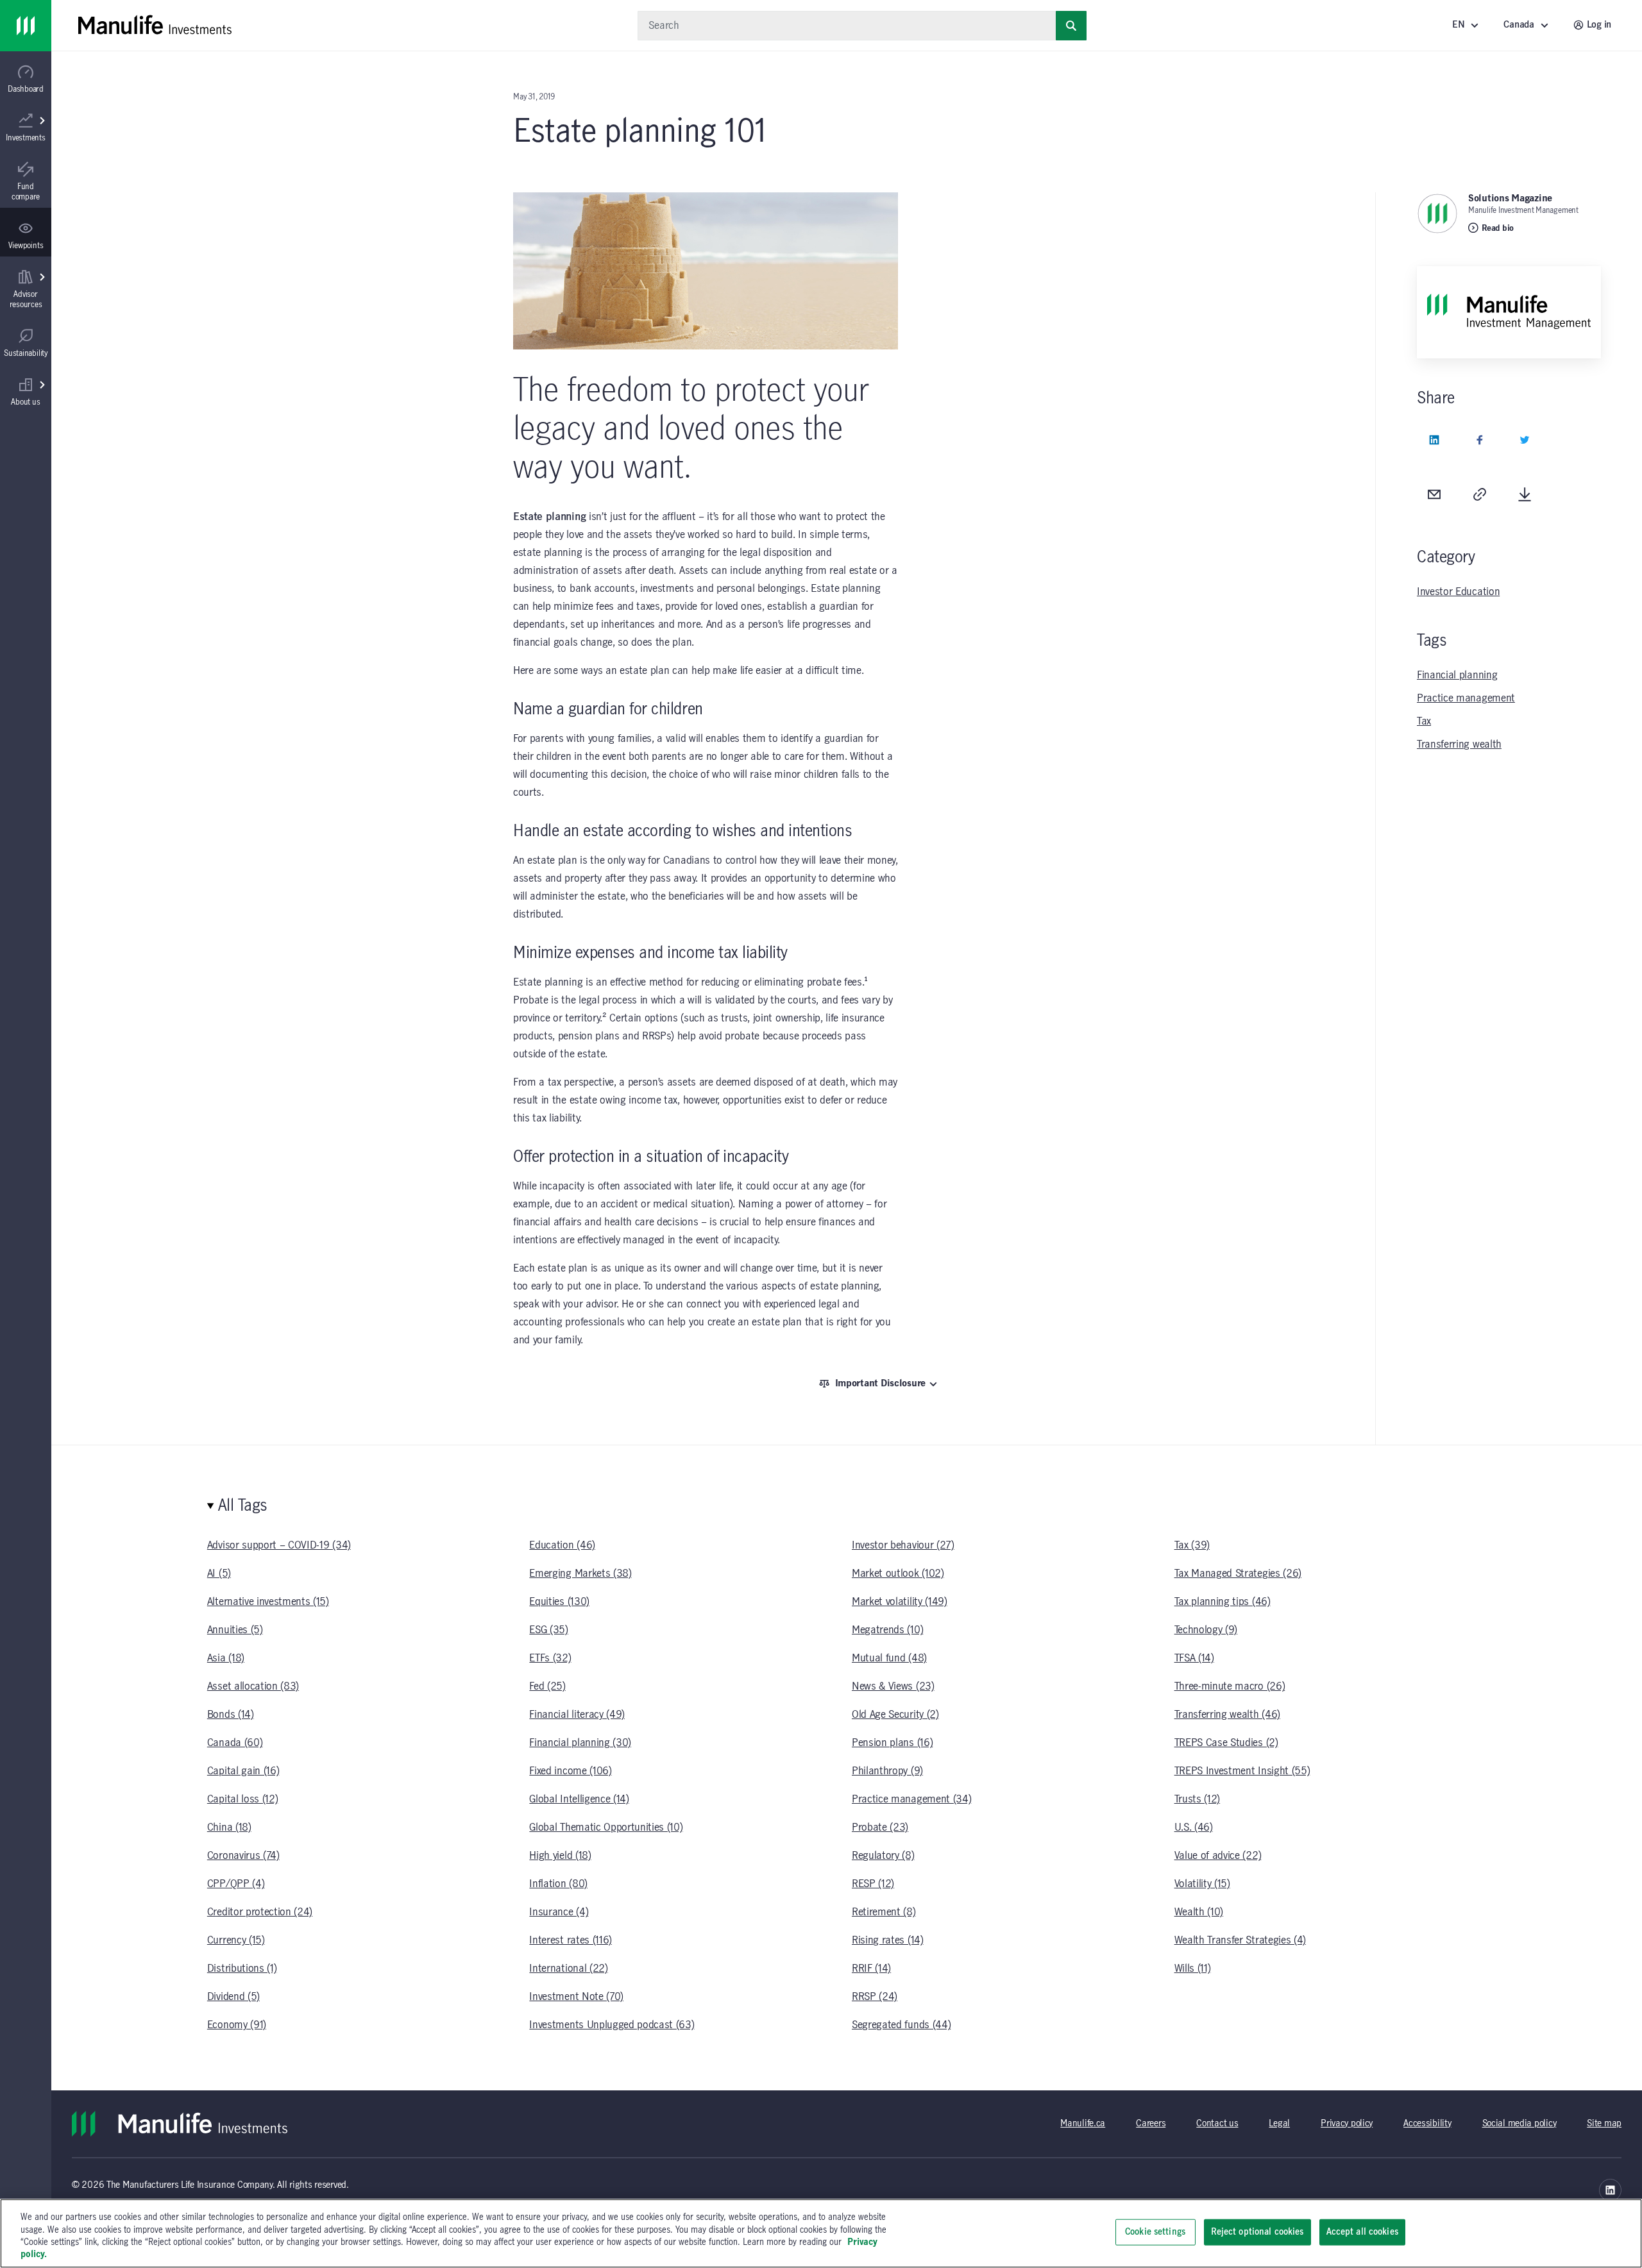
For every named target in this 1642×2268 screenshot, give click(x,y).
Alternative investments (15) (268, 1602)
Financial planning (1457, 675)
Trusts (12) (1197, 1799)
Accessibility (1427, 2124)
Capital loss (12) (243, 1799)
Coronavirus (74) (243, 1856)
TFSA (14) (1194, 1658)
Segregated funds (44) (901, 2025)
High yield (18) (560, 1856)
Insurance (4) (559, 1912)
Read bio (1498, 228)
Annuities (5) (235, 1630)
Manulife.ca (1083, 2124)
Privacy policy (1347, 2124)
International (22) (568, 1969)
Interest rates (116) (571, 1940)
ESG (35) (548, 1630)
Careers (1151, 2124)
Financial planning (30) (580, 1743)
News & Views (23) (893, 1686)
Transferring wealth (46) (1227, 1715)
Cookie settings (1155, 2232)
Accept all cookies (1362, 2232)
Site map (1604, 2124)
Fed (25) (547, 1686)
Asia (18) (226, 1658)
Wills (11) (1193, 1969)
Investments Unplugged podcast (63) (612, 2025)
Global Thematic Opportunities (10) (606, 1827)
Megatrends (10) (887, 1630)
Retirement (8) (884, 1912)
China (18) (229, 1827)
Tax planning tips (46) (1223, 1602)
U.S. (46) (1194, 1827)
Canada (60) (235, 1743)
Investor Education (1458, 592)
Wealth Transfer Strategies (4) (1240, 1940)
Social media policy (1519, 2124)
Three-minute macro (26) (1230, 1686)
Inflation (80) (558, 1884)
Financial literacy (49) (577, 1715)
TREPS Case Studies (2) (1226, 1743)
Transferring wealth (1459, 744)
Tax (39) (1192, 1545)
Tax (1424, 721)
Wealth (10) (1199, 1912)
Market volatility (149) (900, 1602)
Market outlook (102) (898, 1574)
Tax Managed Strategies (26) (1238, 1574)
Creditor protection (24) (260, 1912)
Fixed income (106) (570, 1771)
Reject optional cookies (1257, 2232)
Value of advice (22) (1218, 1856)
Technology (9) (1206, 1630)
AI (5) (219, 1574)
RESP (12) (873, 1884)
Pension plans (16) (892, 1743)
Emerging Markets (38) (580, 1574)
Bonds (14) (231, 1715)
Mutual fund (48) (889, 1658)
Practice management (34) (911, 1799)
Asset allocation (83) (253, 1686)
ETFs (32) (550, 1658)
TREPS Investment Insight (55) (1242, 1771)
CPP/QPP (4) (236, 1884)
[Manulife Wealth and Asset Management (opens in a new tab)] (1610, 2190)
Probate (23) (880, 1827)
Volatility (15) (1202, 1884)
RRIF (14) (871, 1969)
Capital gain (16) (243, 1771)
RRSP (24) (875, 1997)
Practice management (1466, 698)
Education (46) (562, 1545)
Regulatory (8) (883, 1856)
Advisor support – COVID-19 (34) (279, 1545)
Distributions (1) (242, 1969)
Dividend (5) (233, 1997)
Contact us (1217, 2124)
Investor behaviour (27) (903, 1545)
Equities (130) (559, 1602)
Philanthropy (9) (887, 1771)
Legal (1279, 2124)
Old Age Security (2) (895, 1715)
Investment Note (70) (576, 1997)
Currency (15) (236, 1940)
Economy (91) (237, 2025)
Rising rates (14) (888, 1940)
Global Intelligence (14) (579, 1799)
